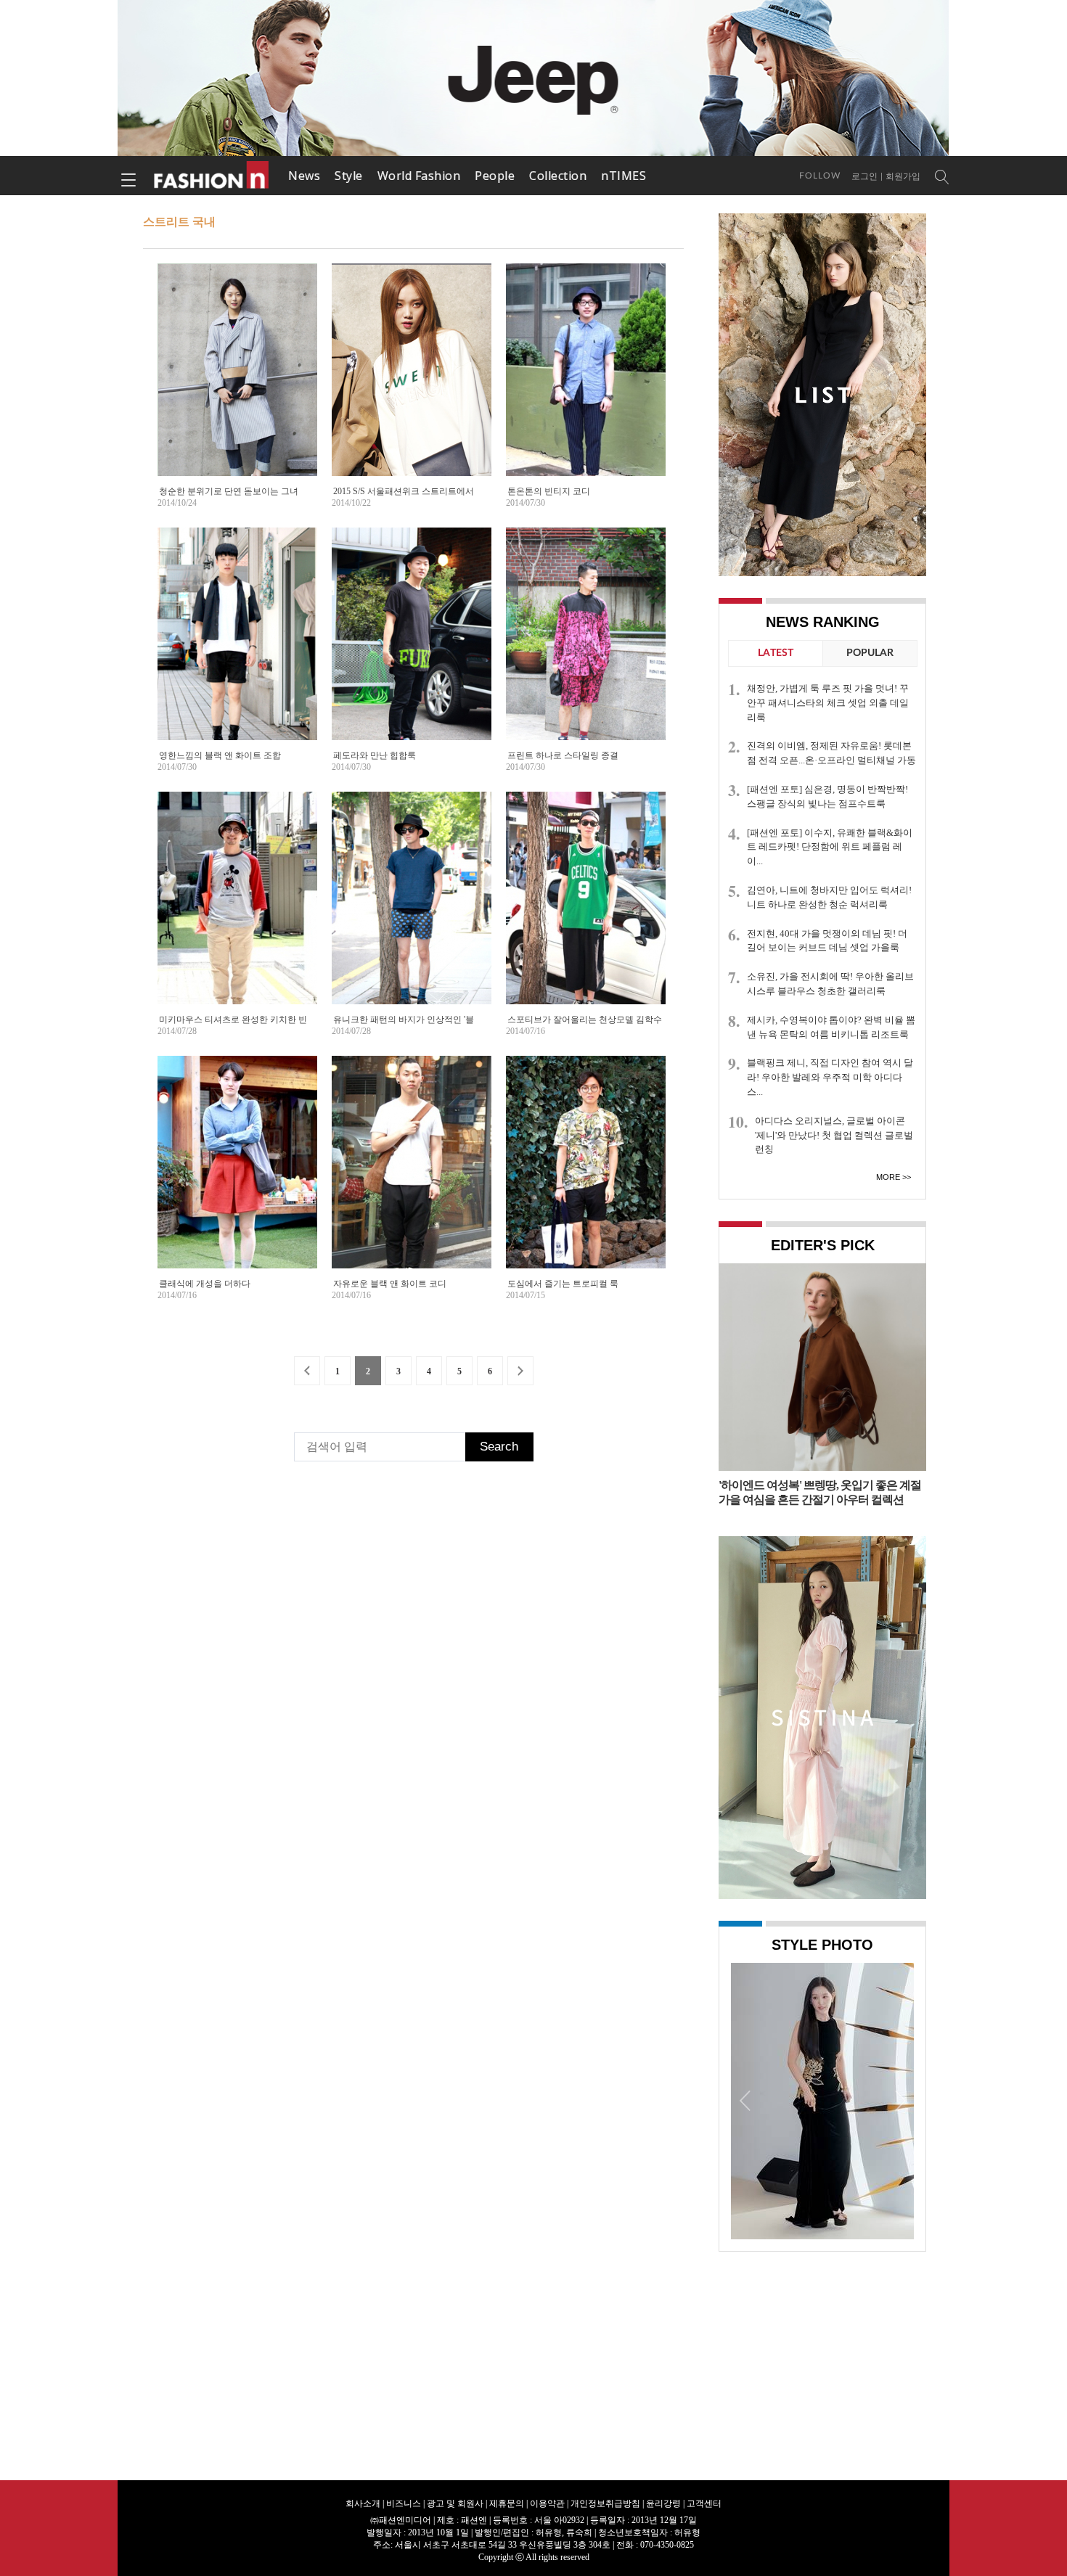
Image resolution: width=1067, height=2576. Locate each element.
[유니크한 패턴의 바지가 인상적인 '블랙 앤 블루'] (412, 912)
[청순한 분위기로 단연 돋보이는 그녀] (237, 384)
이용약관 (547, 2503)
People (495, 176)
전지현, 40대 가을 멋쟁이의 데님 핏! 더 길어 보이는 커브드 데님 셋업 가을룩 (827, 941)
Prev (745, 2100)
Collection (558, 176)
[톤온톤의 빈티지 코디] (586, 383)
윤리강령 (663, 2503)
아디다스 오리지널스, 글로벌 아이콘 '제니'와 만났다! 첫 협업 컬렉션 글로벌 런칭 (834, 1135)
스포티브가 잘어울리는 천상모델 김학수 (585, 1020)
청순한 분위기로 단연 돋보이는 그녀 (229, 491)
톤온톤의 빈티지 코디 (549, 491)
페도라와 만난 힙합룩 (375, 755)
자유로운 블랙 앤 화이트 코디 (390, 1284)
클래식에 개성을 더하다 (205, 1284)
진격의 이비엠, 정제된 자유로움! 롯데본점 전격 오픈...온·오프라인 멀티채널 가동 (831, 753)
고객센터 (704, 2503)
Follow (820, 176)
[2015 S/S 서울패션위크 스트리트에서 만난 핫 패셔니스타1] (412, 370)
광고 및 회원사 (455, 2503)
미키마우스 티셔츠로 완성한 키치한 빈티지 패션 (252, 1020)
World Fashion (419, 176)
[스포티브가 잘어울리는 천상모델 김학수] (586, 912)
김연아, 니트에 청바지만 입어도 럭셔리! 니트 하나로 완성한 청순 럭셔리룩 (829, 897)
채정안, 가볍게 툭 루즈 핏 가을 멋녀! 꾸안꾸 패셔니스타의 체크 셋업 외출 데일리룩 (828, 703)
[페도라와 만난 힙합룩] (412, 648)
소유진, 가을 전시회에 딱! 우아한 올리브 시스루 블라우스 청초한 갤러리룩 (830, 984)
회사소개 (363, 2503)
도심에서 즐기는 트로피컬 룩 (563, 1284)
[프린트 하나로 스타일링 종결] (586, 648)
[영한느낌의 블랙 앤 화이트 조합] (237, 648)
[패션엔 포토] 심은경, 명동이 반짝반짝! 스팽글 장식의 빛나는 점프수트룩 (827, 796)
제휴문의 (507, 2503)
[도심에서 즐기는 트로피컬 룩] (586, 1176)
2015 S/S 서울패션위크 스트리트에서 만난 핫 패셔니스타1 (444, 491)
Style (349, 176)
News (304, 176)
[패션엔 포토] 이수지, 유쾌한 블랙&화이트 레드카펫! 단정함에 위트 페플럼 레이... (830, 847)
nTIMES (624, 176)
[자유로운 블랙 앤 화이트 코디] (412, 1176)
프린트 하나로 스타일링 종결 (563, 755)
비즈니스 (404, 2503)
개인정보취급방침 (605, 2503)
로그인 (864, 176)
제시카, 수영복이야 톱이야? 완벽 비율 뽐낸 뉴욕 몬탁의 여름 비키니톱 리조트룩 (831, 1027)
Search (499, 1447)
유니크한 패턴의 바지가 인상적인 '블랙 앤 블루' (424, 1020)
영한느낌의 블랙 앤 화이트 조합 (220, 755)
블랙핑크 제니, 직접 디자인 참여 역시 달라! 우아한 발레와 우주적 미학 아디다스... (830, 1077)
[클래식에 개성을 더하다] (237, 1176)
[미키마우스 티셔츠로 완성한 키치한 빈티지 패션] (237, 911)
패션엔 (212, 176)
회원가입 (903, 176)
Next (899, 2100)
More (888, 1177)
